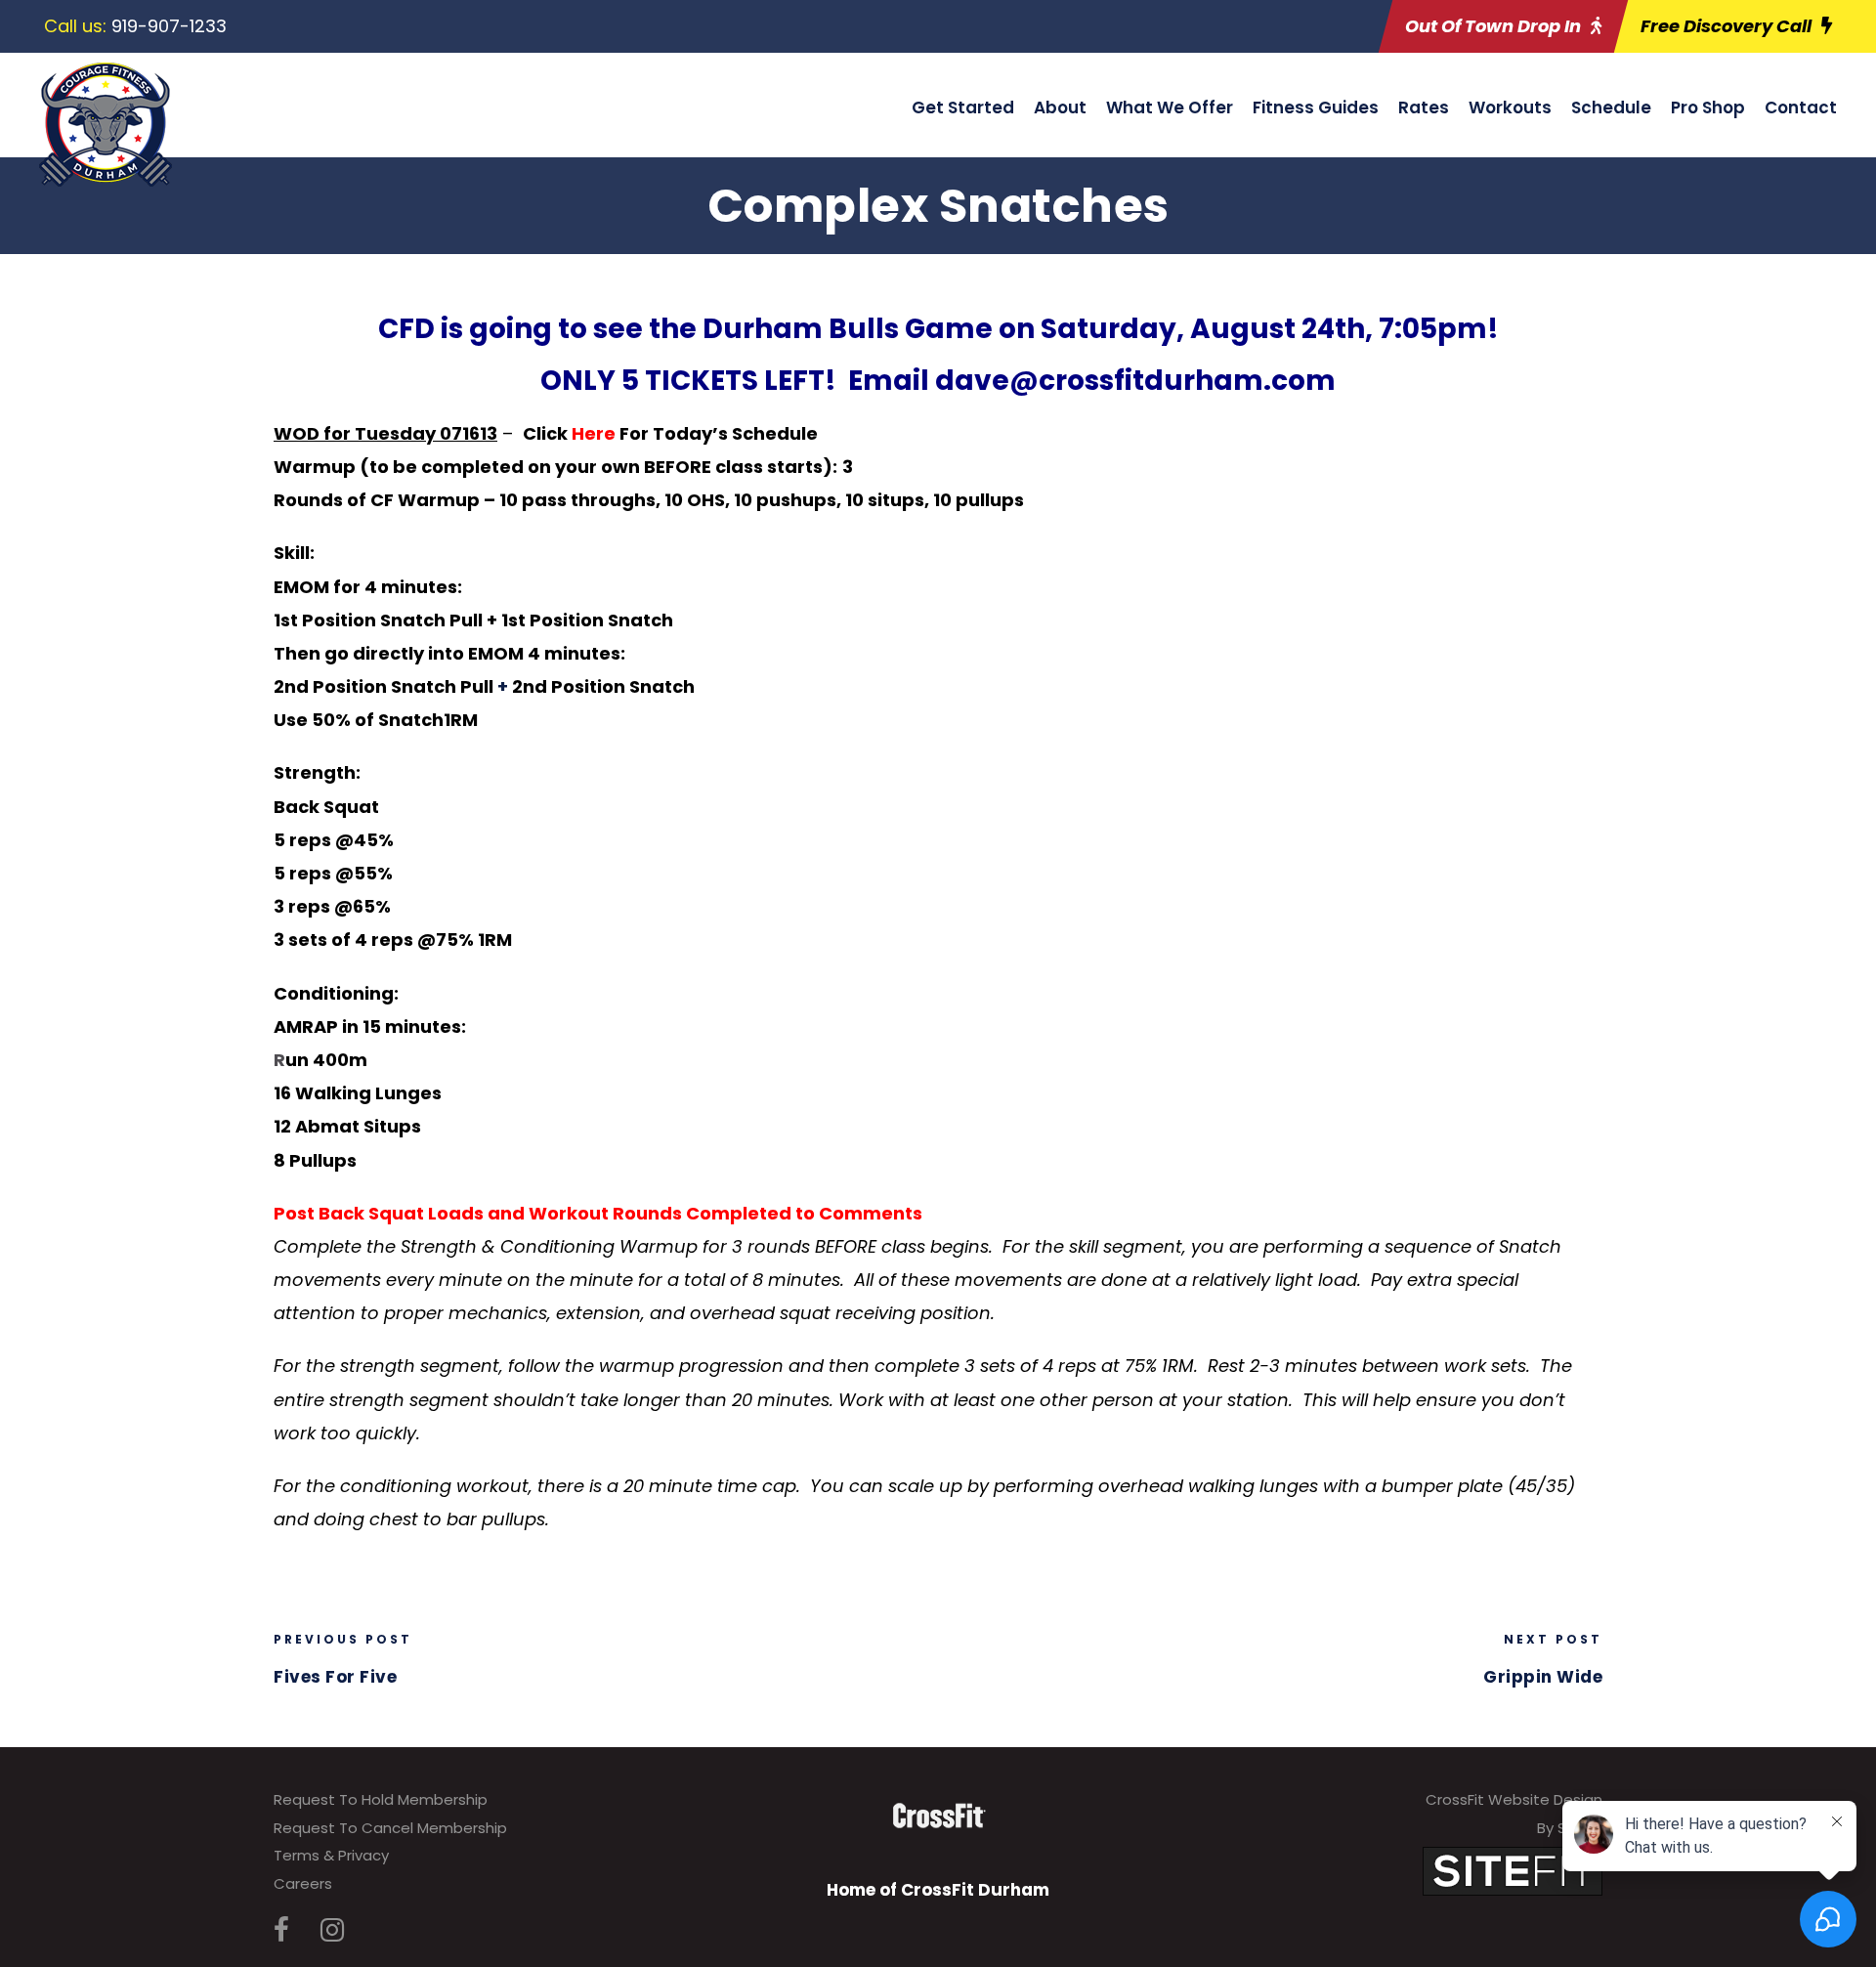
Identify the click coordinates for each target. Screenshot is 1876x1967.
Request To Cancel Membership (390, 1828)
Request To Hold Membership (381, 1799)
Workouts (1510, 107)
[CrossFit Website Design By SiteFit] (1513, 1871)
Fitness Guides (1316, 107)
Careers (303, 1883)
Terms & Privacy (331, 1855)
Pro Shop (1708, 107)
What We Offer (1170, 107)
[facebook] (281, 1930)
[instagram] (332, 1930)
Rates (1424, 107)
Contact (1801, 107)
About (1060, 107)
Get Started (963, 107)
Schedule (1611, 107)
